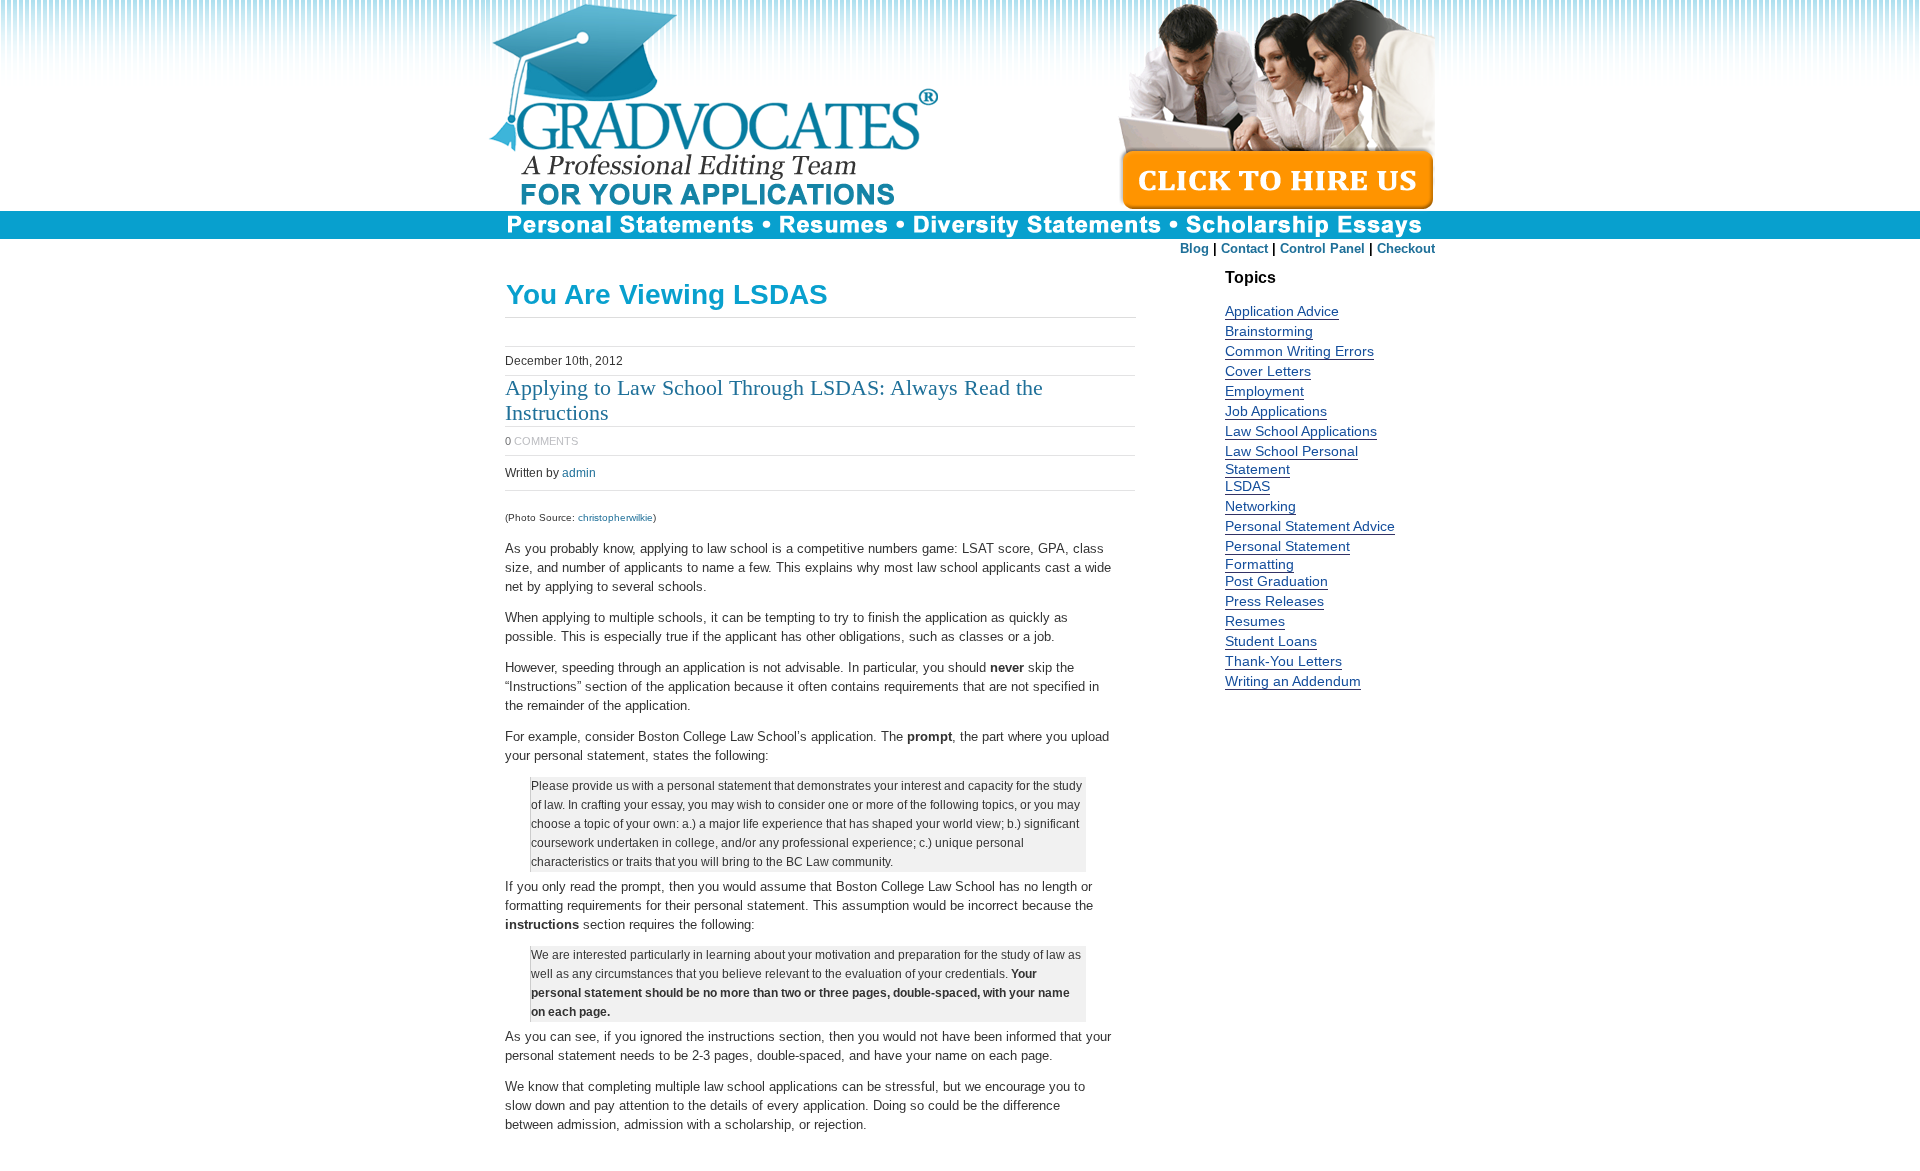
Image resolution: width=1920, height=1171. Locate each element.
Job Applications (1276, 411)
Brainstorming (1269, 331)
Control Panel (1322, 248)
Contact (1244, 248)
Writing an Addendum (1293, 681)
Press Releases (1274, 601)
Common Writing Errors (1299, 351)
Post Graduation (1276, 581)
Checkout (1406, 248)
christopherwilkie (615, 517)
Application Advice (1282, 311)
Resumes (1255, 621)
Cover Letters (1268, 371)
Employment (1264, 391)
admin (579, 473)
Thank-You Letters (1283, 661)
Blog (1194, 248)
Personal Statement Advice (1310, 526)
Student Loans (1271, 641)
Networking (1260, 506)
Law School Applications (1301, 431)
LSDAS (1247, 486)
